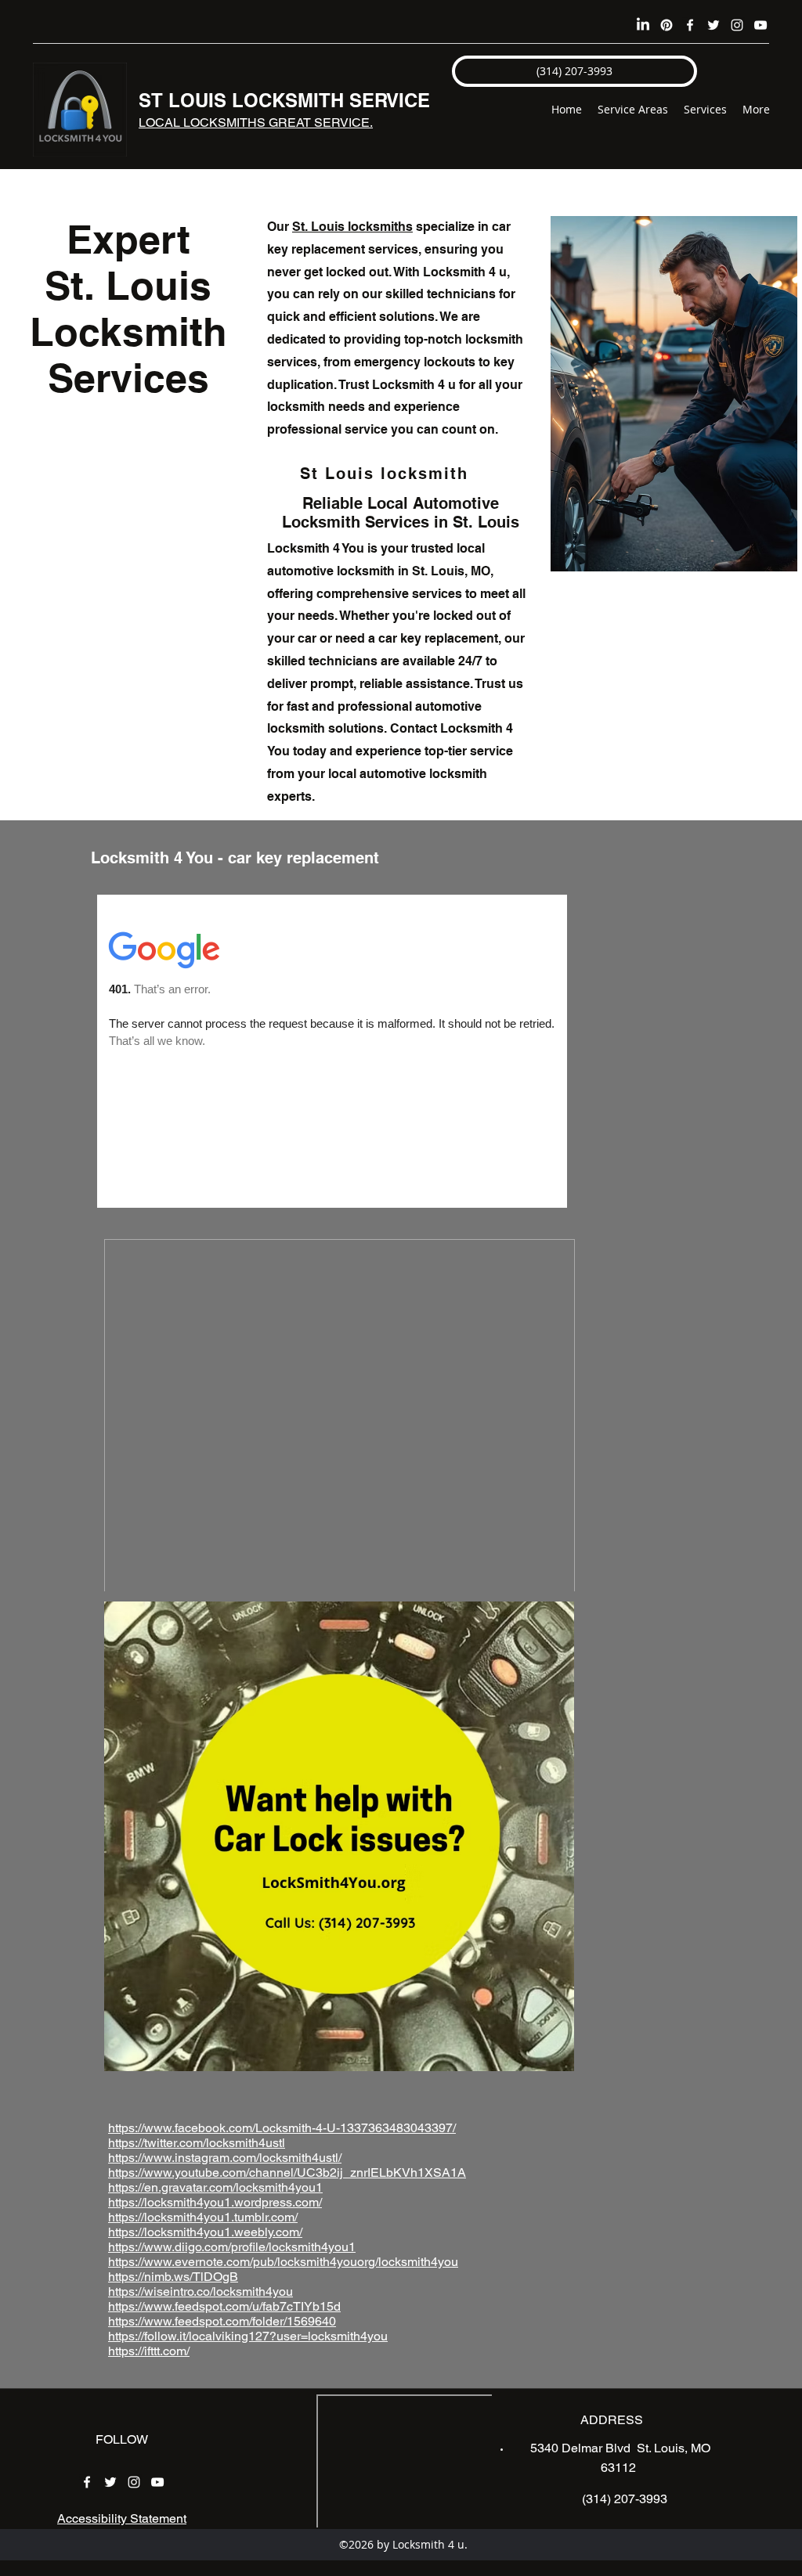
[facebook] (690, 25)
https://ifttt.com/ (149, 2351)
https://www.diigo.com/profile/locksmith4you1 (232, 2247)
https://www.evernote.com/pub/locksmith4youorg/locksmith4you (283, 2262)
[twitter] (713, 25)
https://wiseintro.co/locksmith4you (200, 2291)
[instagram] (737, 25)
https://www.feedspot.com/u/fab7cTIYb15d (224, 2306)
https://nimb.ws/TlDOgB (173, 2277)
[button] (574, 71)
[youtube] (760, 25)
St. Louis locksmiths (352, 227)
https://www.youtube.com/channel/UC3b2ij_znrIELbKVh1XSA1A (287, 2172)
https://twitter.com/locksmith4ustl (197, 2143)
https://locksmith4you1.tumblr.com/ (203, 2217)
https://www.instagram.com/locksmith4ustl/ (225, 2158)
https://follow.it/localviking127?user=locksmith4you (248, 2336)
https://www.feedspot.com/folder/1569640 (222, 2321)
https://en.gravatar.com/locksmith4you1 (215, 2187)
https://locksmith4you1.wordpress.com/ (215, 2202)
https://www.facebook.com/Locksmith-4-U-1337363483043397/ (282, 2128)
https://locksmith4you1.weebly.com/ (205, 2232)
